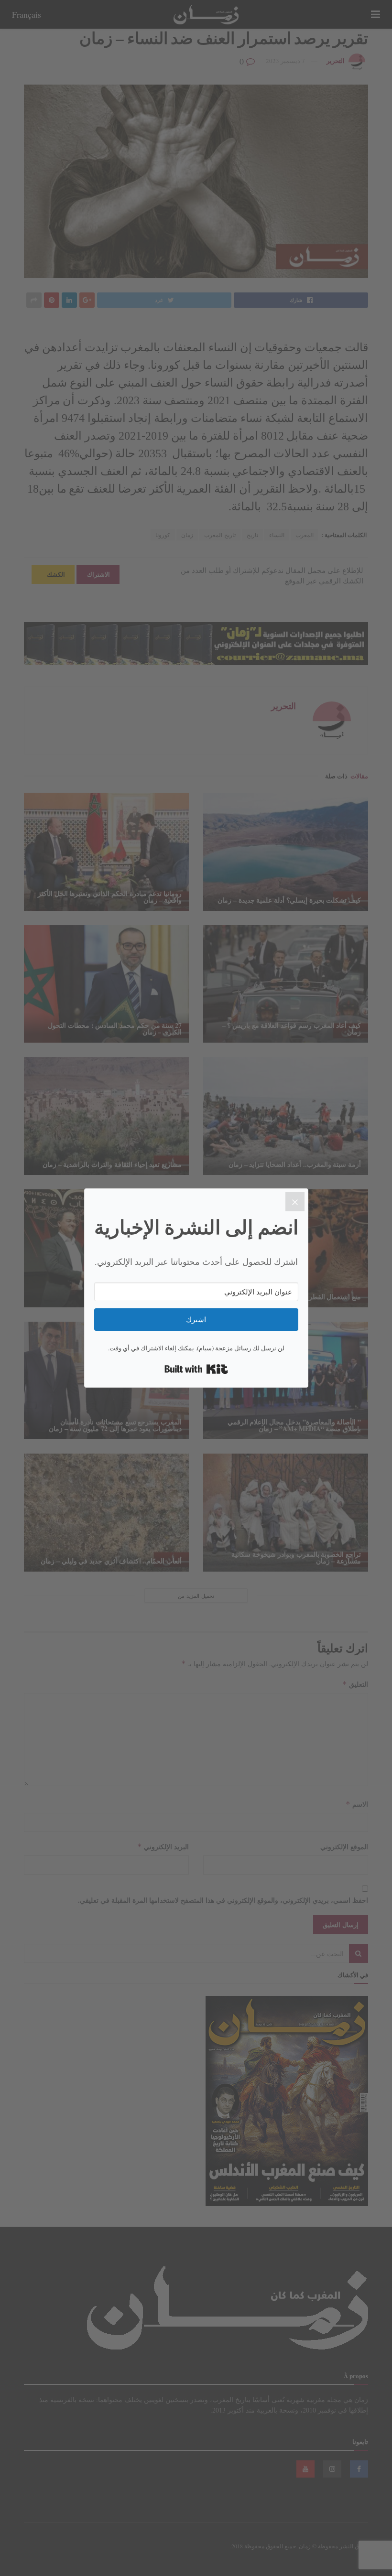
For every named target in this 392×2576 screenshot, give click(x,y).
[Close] (295, 1202)
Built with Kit (196, 1369)
